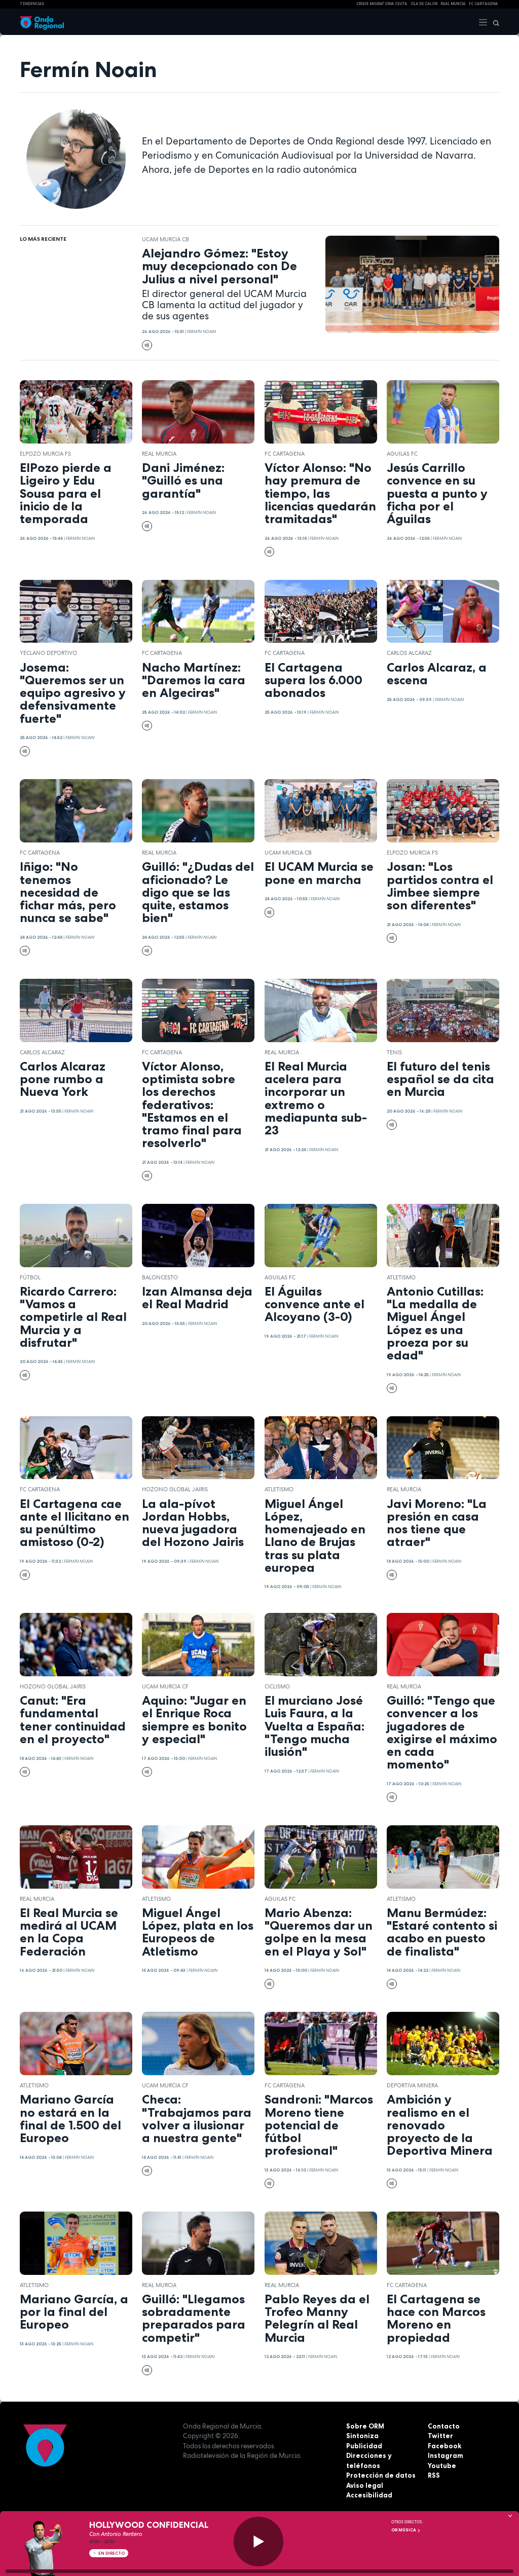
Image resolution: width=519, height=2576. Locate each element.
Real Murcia (453, 4)
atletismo (401, 1277)
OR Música (404, 2530)
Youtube (442, 2465)
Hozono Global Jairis (175, 1489)
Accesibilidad (369, 2495)
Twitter (440, 2436)
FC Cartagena (285, 454)
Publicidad (364, 2446)
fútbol (30, 1277)
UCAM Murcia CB (165, 239)
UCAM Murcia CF (165, 1686)
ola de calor (424, 4)
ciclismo (277, 1686)
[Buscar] (494, 22)
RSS (434, 2475)
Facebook (444, 2446)
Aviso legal (365, 2485)
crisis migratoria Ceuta (382, 4)
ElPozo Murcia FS (45, 454)
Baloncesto (160, 1277)
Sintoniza (362, 2436)
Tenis (394, 1052)
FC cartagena (483, 4)
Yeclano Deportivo (48, 653)
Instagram (446, 2455)
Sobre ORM (365, 2426)
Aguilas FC (402, 454)
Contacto (444, 2426)
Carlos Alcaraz (409, 653)
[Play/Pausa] (258, 2542)
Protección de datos (381, 2475)
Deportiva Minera (412, 2085)
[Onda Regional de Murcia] (42, 22)
